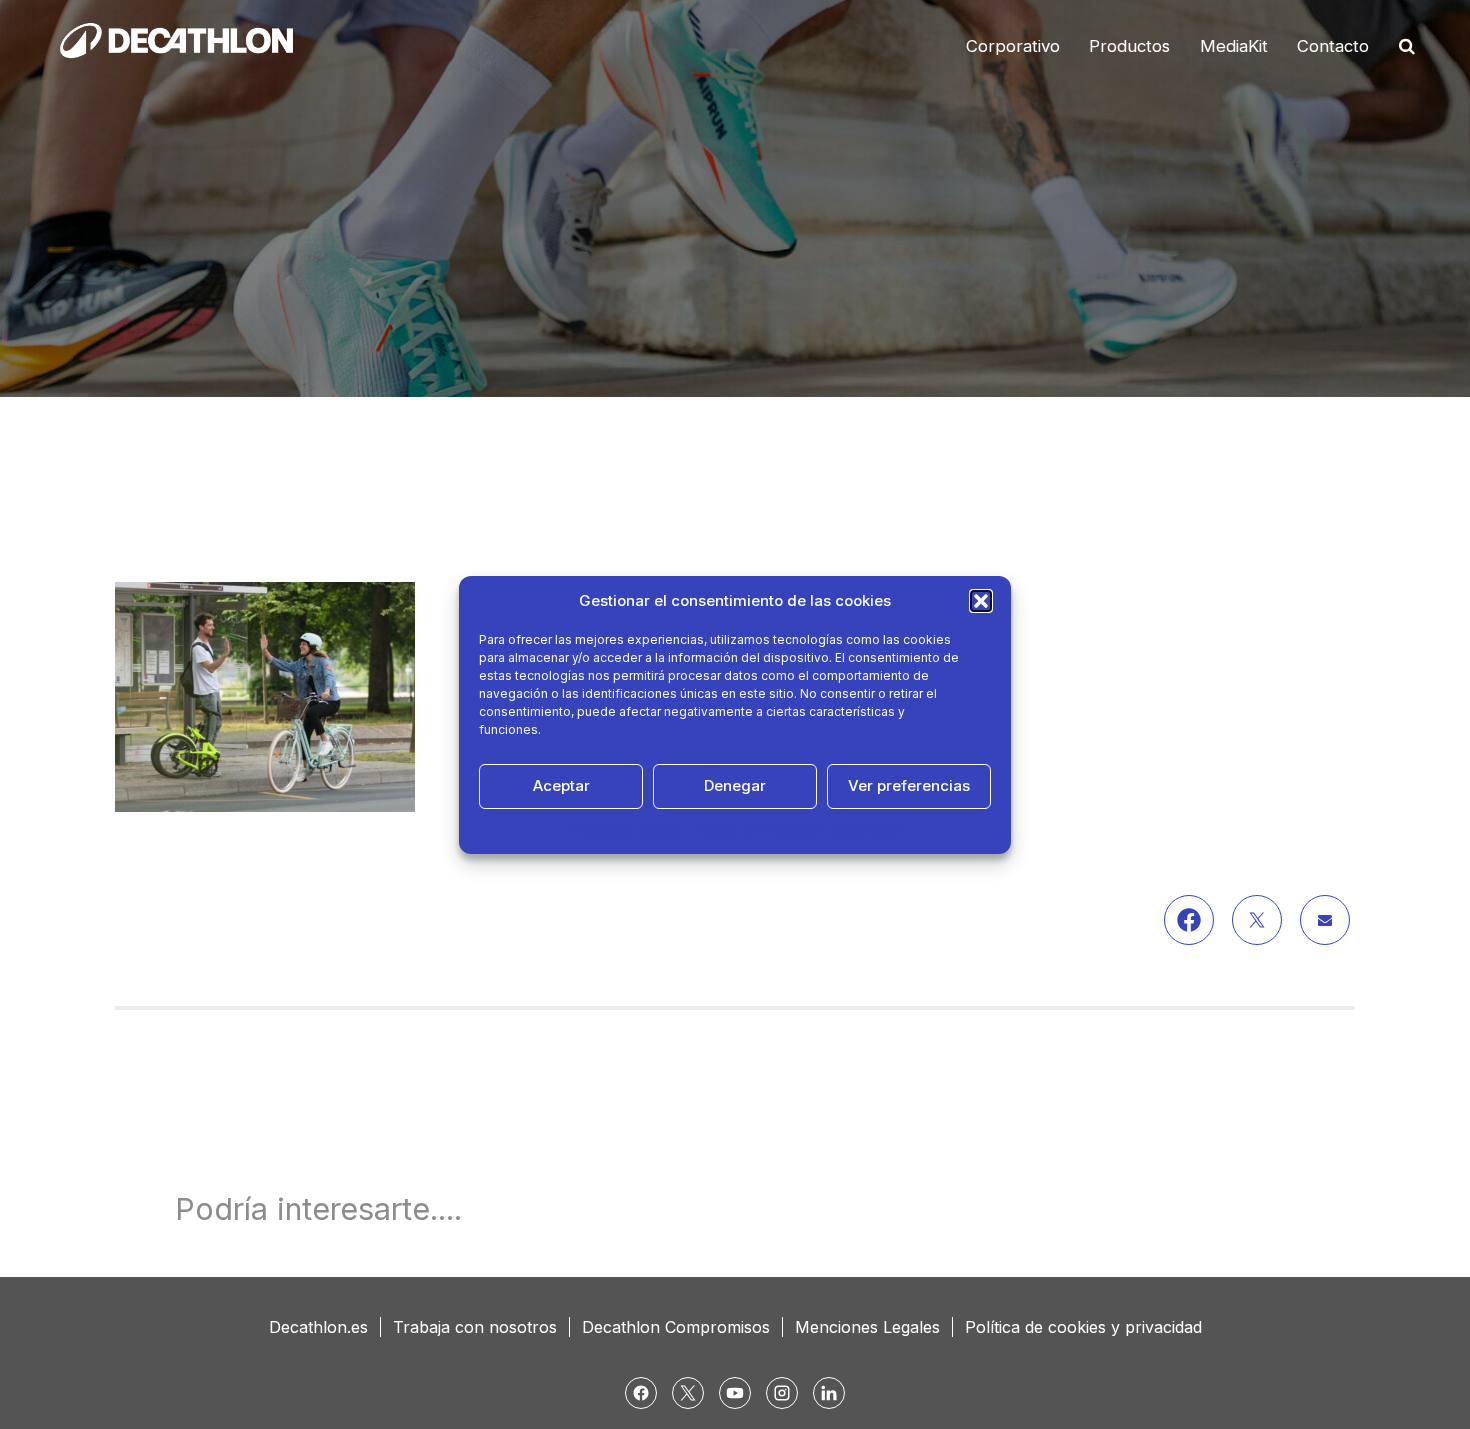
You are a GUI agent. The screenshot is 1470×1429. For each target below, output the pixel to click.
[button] (981, 601)
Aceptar (561, 785)
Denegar (735, 785)
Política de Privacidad (757, 830)
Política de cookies (627, 830)
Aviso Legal (865, 830)
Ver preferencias (909, 785)
